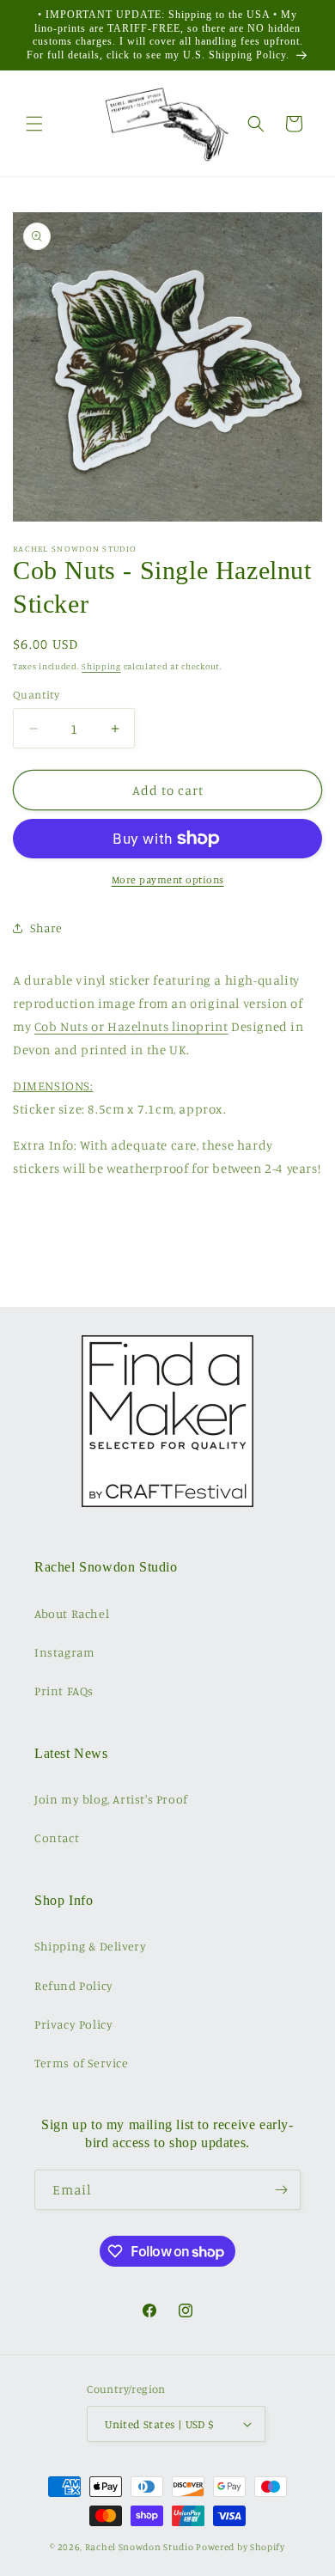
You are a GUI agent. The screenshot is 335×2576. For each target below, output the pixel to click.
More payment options (168, 879)
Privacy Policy (73, 2024)
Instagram (64, 1652)
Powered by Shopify (241, 2547)
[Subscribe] (281, 2190)
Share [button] (46, 928)
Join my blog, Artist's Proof (111, 1799)
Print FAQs (64, 1691)
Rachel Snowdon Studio (140, 2547)
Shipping (101, 666)
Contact (57, 1837)
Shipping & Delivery (90, 1946)
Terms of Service (82, 2063)
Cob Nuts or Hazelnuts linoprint (131, 1026)
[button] (34, 124)
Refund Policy (74, 1985)
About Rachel (72, 1613)
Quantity (36, 694)
